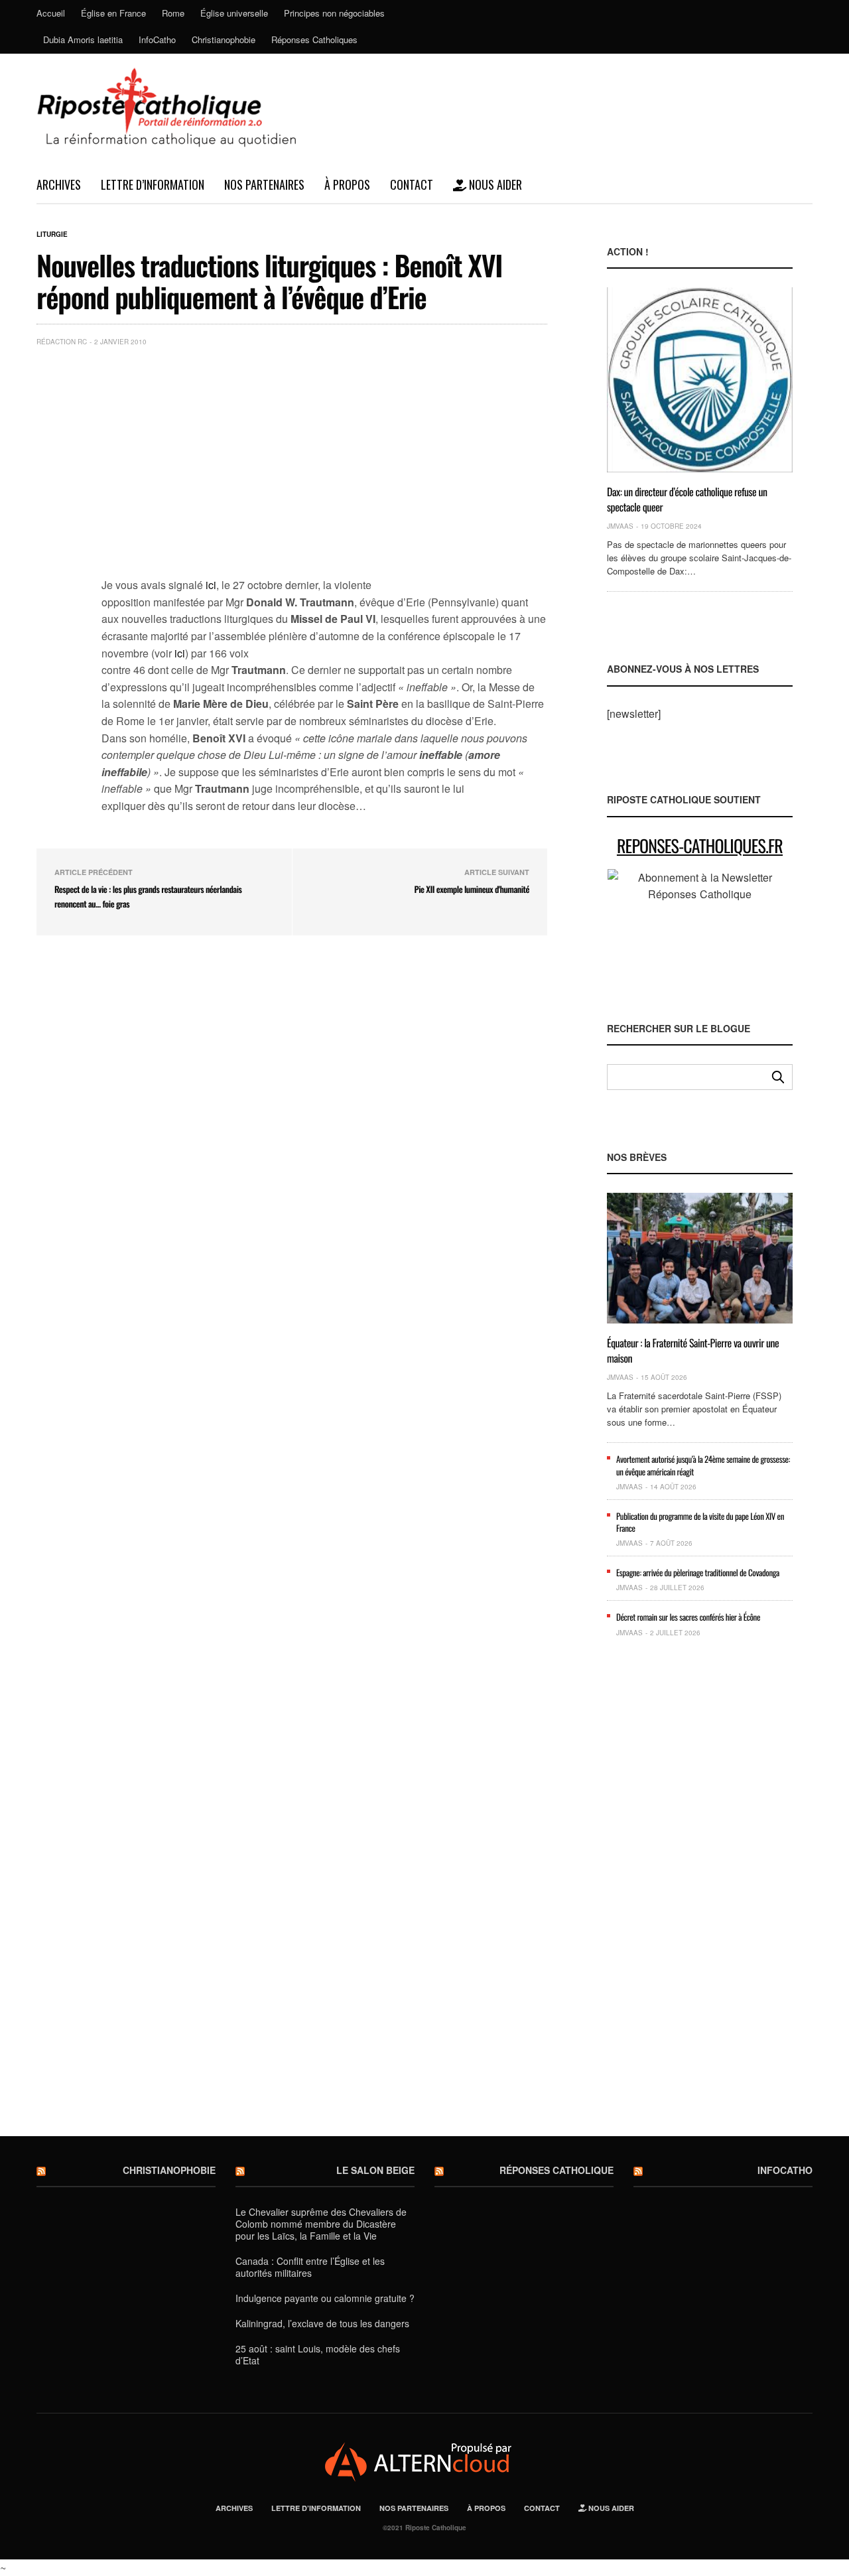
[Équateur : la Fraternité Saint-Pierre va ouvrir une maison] (700, 1258)
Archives (59, 184)
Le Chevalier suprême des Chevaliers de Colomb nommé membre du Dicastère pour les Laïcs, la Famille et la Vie (321, 2224)
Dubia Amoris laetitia (83, 39)
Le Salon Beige (375, 2170)
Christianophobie (224, 39)
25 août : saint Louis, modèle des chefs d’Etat (318, 2354)
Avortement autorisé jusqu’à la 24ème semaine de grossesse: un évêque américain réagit (703, 1465)
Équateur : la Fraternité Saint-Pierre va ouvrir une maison (693, 1350)
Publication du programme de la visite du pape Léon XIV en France (700, 1522)
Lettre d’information (153, 184)
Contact (412, 184)
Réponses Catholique (556, 2170)
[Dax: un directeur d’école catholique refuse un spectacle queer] (700, 380)
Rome (173, 13)
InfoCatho (157, 39)
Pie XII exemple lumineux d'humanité (472, 889)
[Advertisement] (324, 456)
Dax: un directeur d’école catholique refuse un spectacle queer (687, 499)
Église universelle (234, 13)
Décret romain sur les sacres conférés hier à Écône (688, 1617)
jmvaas (620, 526)
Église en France (113, 13)
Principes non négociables (334, 13)
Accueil (51, 13)
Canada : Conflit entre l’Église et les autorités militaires (310, 2267)
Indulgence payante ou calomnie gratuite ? (325, 2298)
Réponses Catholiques (314, 39)
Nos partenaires (264, 184)
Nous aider (494, 184)
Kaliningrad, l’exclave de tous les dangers (322, 2323)
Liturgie (52, 234)
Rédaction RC (62, 342)
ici (211, 585)
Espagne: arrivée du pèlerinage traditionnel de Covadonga (698, 1572)
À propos (347, 184)
